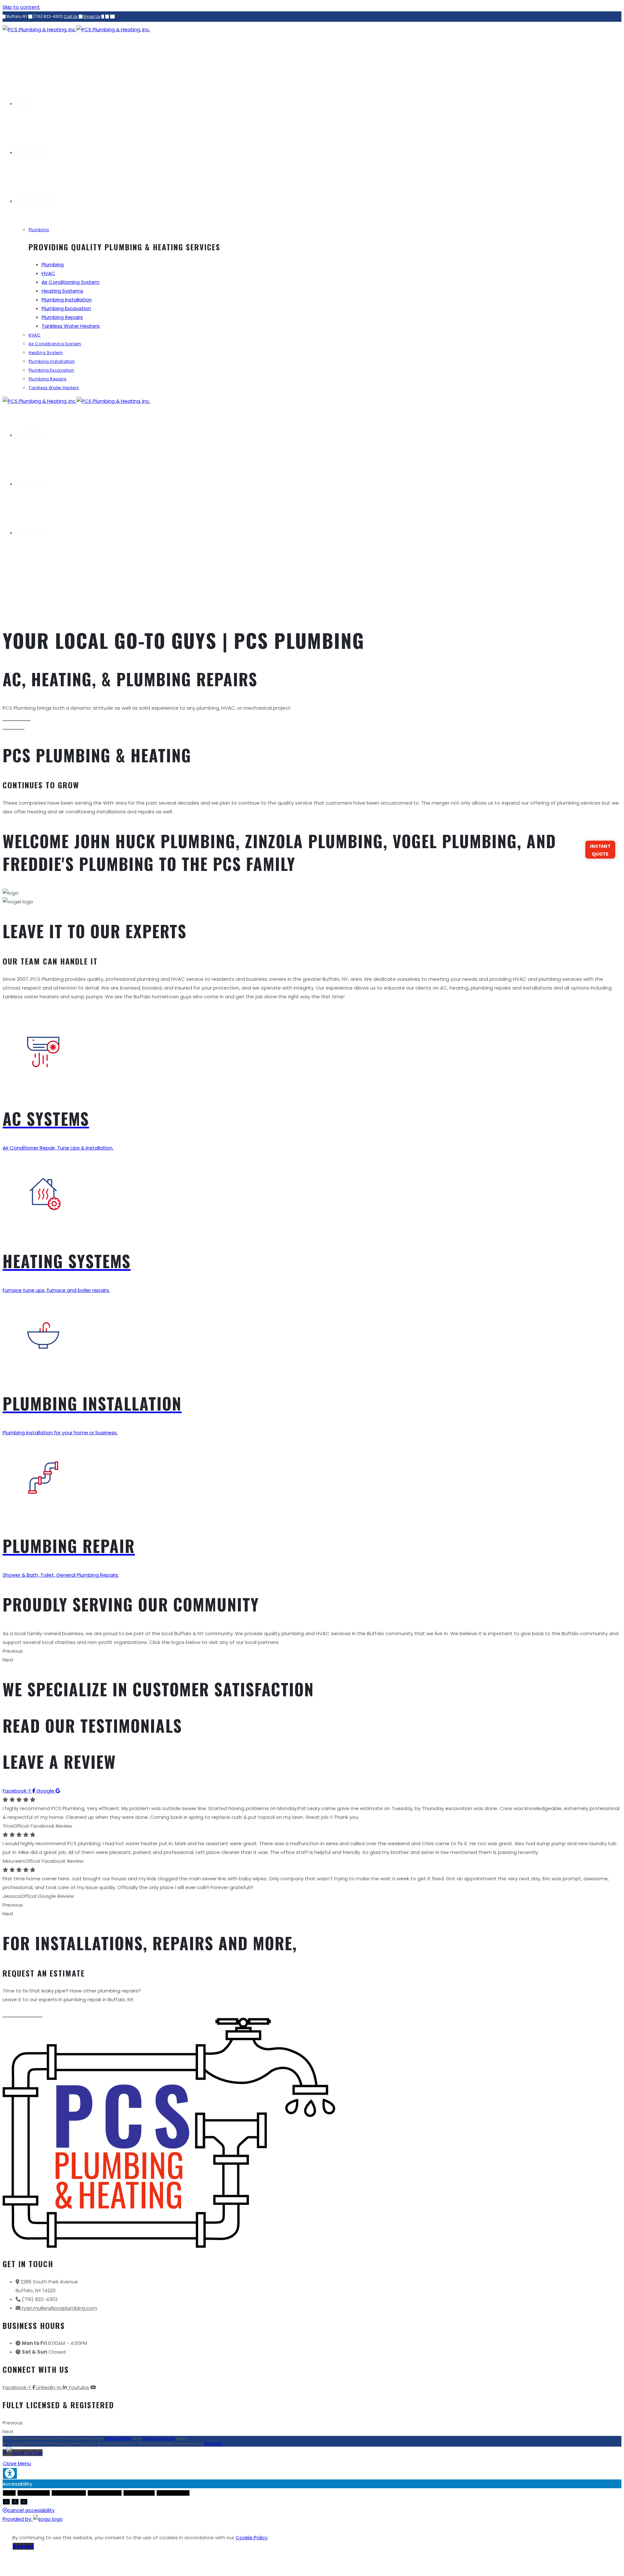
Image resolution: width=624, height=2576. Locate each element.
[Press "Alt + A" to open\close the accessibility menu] (10, 2473)
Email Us (92, 16)
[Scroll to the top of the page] (23, 2453)
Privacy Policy (118, 2438)
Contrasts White (69, 2493)
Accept (23, 2546)
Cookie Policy (252, 2537)
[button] (17, 717)
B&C (9, 2493)
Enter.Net (213, 2444)
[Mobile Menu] (5, 586)
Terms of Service (158, 2438)
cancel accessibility (31, 2510)
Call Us (71, 16)
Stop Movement (105, 2493)
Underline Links (173, 2493)
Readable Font (139, 2493)
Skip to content (21, 7)
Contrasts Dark (34, 2493)
